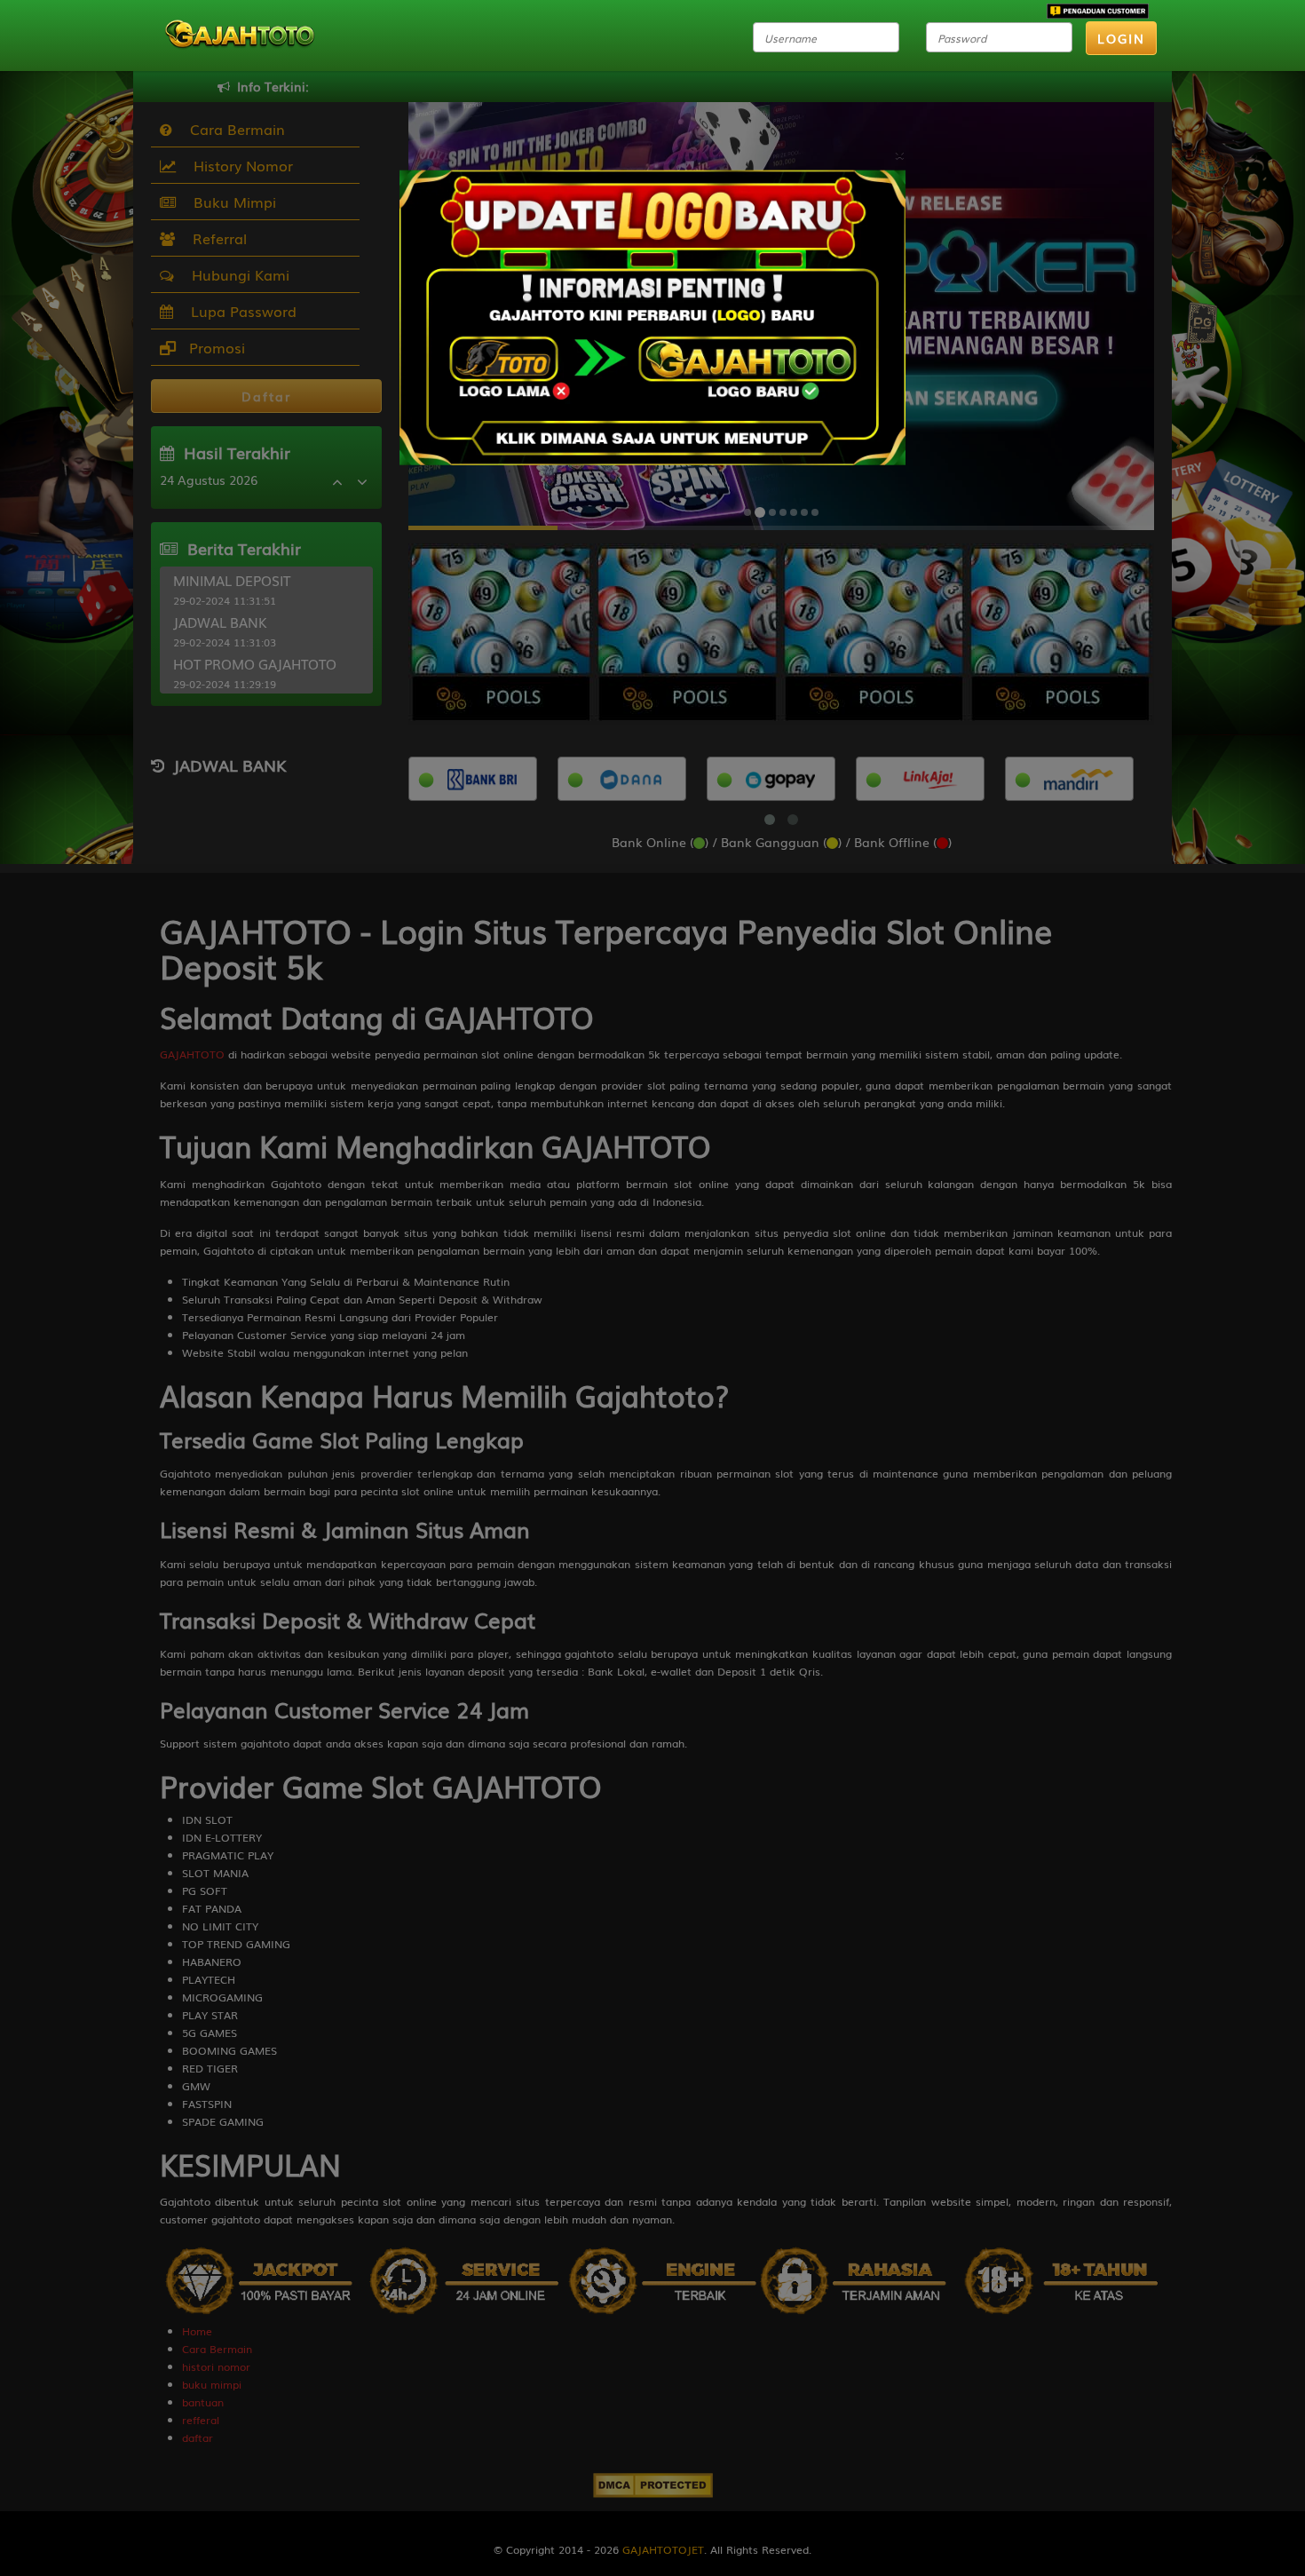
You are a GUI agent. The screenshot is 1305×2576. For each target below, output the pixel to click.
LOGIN (1121, 38)
